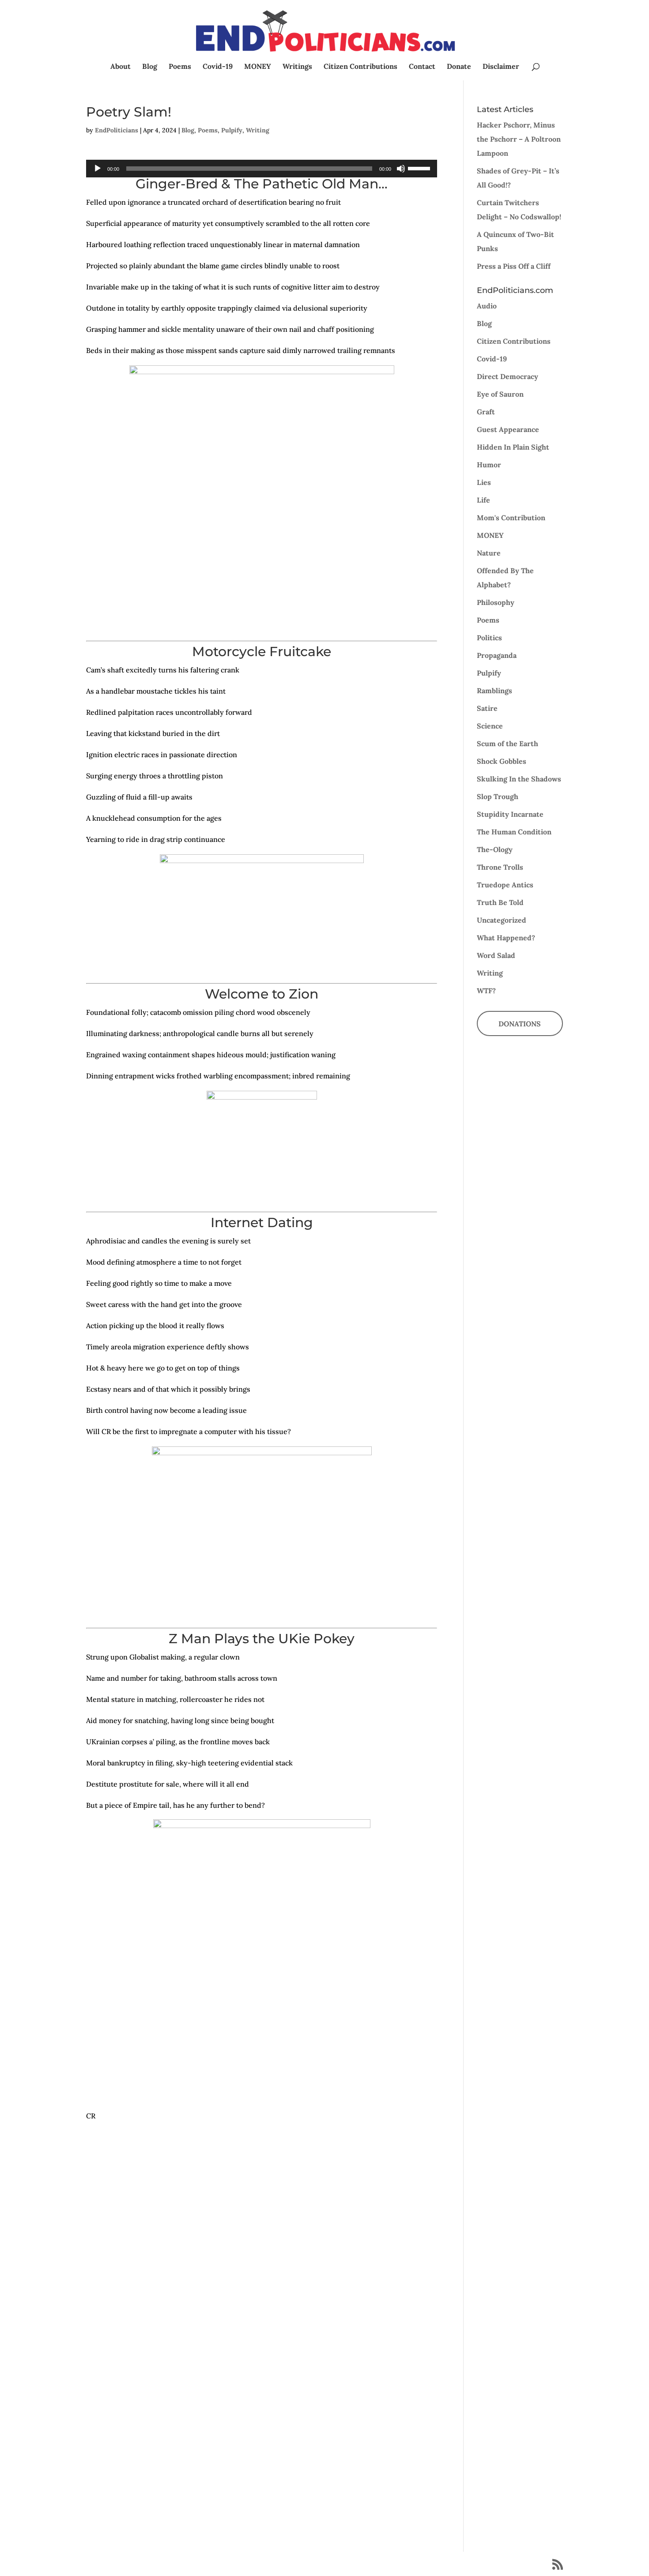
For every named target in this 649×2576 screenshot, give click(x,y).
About (121, 67)
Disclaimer (501, 67)
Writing (258, 130)
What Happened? (506, 938)
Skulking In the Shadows (519, 779)
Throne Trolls (500, 867)
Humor (489, 465)
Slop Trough (498, 796)
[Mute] (401, 169)
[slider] (420, 168)
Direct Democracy (508, 376)
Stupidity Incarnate (510, 814)
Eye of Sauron (500, 394)
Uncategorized (502, 920)
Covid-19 (218, 67)
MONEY (258, 67)
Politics (489, 638)
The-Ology (495, 849)
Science (490, 726)
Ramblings (494, 691)
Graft (486, 412)
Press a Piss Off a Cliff (514, 266)
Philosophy (496, 602)
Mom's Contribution (511, 518)
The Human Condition (514, 832)
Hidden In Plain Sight (513, 447)
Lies (484, 482)
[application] (262, 169)
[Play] (98, 169)
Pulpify (232, 130)
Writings (297, 67)
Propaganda (497, 655)
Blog (150, 67)
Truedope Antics (505, 885)
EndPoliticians (117, 130)
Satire (487, 708)
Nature (489, 553)
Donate (459, 67)
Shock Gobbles (502, 761)
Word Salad (496, 955)
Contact (422, 67)
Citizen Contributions (360, 67)
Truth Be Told (500, 902)
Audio (487, 306)
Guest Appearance (508, 429)
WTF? (486, 991)
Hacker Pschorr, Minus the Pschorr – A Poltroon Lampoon (519, 139)
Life (483, 500)
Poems (180, 67)
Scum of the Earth (508, 744)
